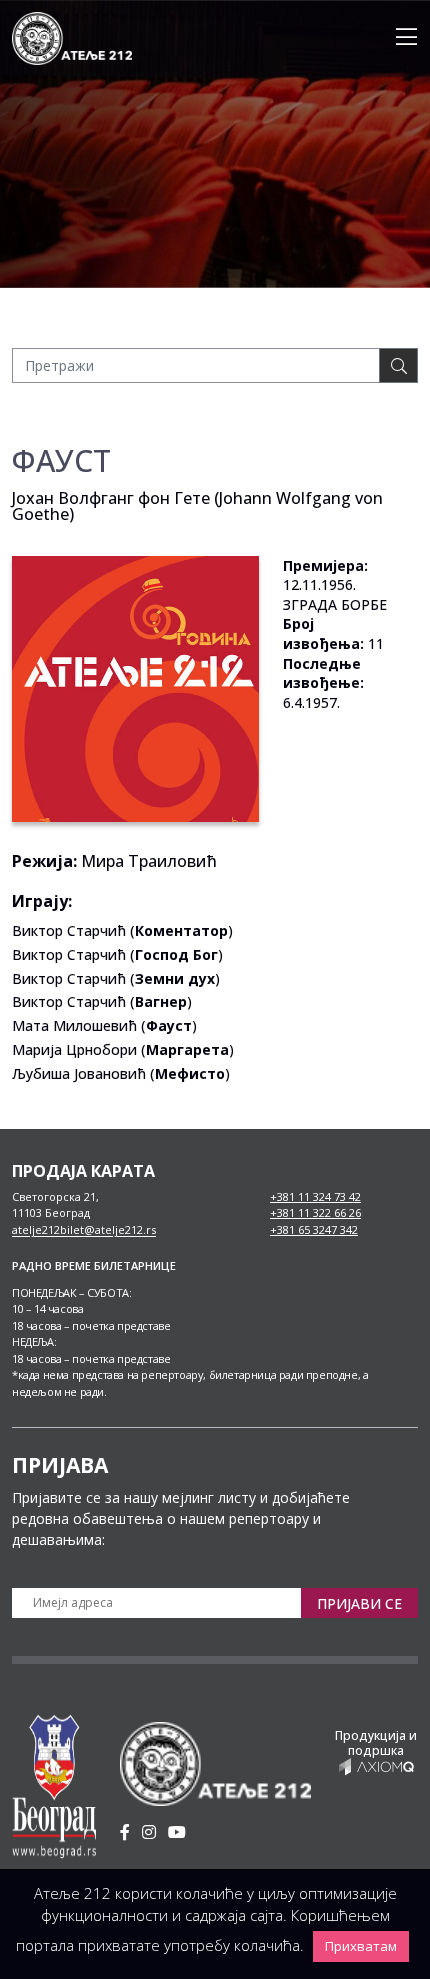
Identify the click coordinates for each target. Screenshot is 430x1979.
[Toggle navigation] (400, 38)
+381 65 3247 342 (314, 1229)
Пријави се (359, 1603)
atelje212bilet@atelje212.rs (84, 1229)
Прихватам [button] (361, 1946)
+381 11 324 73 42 (315, 1196)
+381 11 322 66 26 (315, 1212)
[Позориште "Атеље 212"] (72, 37)
